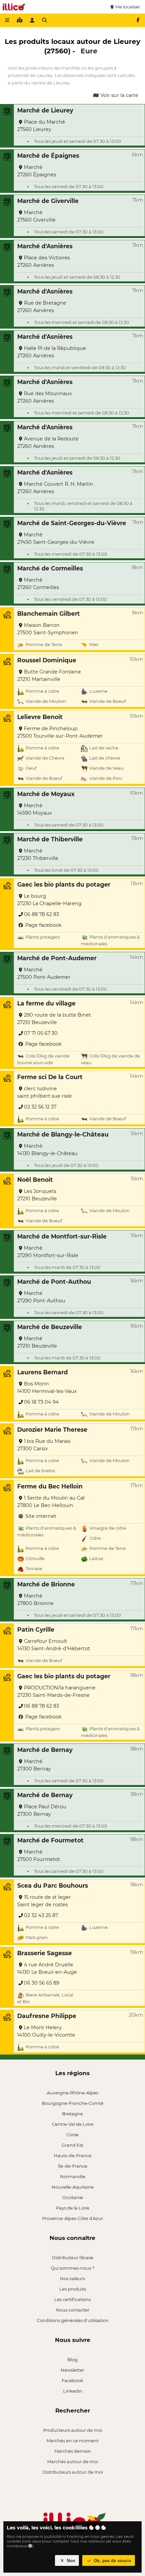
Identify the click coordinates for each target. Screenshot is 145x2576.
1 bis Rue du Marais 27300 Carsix (44, 1445)
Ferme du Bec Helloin (50, 1486)
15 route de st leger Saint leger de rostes (44, 1901)
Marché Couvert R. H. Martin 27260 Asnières (55, 488)
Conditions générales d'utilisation (73, 2320)
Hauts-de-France (73, 2156)
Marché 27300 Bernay (34, 1765)
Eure (89, 51)
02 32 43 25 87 (41, 1915)
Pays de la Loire (73, 2208)
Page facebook (43, 925)
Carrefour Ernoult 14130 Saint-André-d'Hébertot (54, 1645)
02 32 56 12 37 (40, 1107)
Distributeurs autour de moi (73, 2472)
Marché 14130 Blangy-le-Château (47, 1150)
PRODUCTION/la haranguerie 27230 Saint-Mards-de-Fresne (56, 1691)
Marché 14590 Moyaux (35, 809)
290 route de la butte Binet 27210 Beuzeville (54, 1019)
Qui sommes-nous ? (73, 2268)
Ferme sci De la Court (50, 1077)
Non (70, 2561)
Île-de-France (73, 2166)
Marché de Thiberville (50, 839)
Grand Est (72, 2145)
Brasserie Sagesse (45, 1953)
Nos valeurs (72, 2278)
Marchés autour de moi (72, 2462)
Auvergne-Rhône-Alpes (72, 2093)
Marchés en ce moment (72, 2441)
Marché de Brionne (46, 1584)
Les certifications (72, 2299)
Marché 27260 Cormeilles (38, 584)
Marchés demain (73, 2451)
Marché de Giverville (48, 201)
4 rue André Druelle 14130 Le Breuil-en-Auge (47, 1968)
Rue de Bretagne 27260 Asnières (42, 307)
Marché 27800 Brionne (35, 1600)
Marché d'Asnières (45, 246)
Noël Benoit (35, 1180)
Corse (72, 2135)
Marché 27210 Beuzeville (37, 1342)
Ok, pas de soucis (112, 2561)
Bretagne (72, 2114)
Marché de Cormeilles (50, 568)
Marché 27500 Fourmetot (39, 1856)
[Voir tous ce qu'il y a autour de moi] (20, 20)
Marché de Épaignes (48, 156)
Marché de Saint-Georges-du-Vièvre (72, 523)
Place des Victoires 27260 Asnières (43, 261)
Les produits (73, 2289)
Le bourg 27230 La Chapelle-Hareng (49, 900)
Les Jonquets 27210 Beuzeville (37, 1195)
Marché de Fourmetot (50, 1840)
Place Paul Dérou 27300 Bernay (42, 1810)
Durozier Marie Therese (52, 1430)
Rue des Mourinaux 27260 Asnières (45, 397)
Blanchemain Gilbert (49, 614)
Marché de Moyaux (46, 794)
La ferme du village (46, 1003)
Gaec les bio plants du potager (64, 884)
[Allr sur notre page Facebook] (138, 20)
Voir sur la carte (119, 95)
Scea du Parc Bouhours (53, 1885)
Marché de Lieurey (45, 110)
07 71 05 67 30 (41, 1033)
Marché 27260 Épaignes (37, 171)
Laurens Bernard (42, 1372)
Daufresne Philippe (47, 2016)
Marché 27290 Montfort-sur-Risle (48, 1252)
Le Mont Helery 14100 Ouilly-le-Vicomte (46, 2031)
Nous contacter (73, 2310)
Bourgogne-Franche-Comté (73, 2103)
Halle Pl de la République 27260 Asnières (52, 352)
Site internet (40, 1516)
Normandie (73, 2176)
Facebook (72, 2380)
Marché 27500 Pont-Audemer (44, 973)
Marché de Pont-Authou (54, 1282)
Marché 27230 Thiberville (38, 855)
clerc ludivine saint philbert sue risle (45, 1092)
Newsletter (72, 2370)
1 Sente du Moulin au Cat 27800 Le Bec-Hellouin (51, 1502)
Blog (72, 2360)
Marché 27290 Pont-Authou (41, 1297)
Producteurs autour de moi (73, 2430)
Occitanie (73, 2197)
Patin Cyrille (36, 1629)
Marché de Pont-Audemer (57, 958)
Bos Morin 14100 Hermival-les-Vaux (47, 1387)
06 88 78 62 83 (41, 914)
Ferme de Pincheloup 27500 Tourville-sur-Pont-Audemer (60, 732)
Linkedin (73, 2391)
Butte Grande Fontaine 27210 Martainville (49, 675)
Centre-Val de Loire (73, 2124)
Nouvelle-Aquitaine (73, 2187)
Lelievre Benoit (40, 717)
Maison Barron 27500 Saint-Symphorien (48, 629)
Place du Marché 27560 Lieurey (41, 126)
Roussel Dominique (47, 660)
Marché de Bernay (45, 1750)
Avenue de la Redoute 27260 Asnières (48, 442)
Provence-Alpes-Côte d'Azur (72, 2218)
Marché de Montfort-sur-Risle (62, 1236)
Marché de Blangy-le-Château (63, 1134)
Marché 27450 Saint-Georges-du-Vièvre (56, 538)
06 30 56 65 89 (42, 1983)
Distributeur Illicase (73, 2258)
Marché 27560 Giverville (36, 216)
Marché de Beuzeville (50, 1327)
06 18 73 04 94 (41, 1402)
